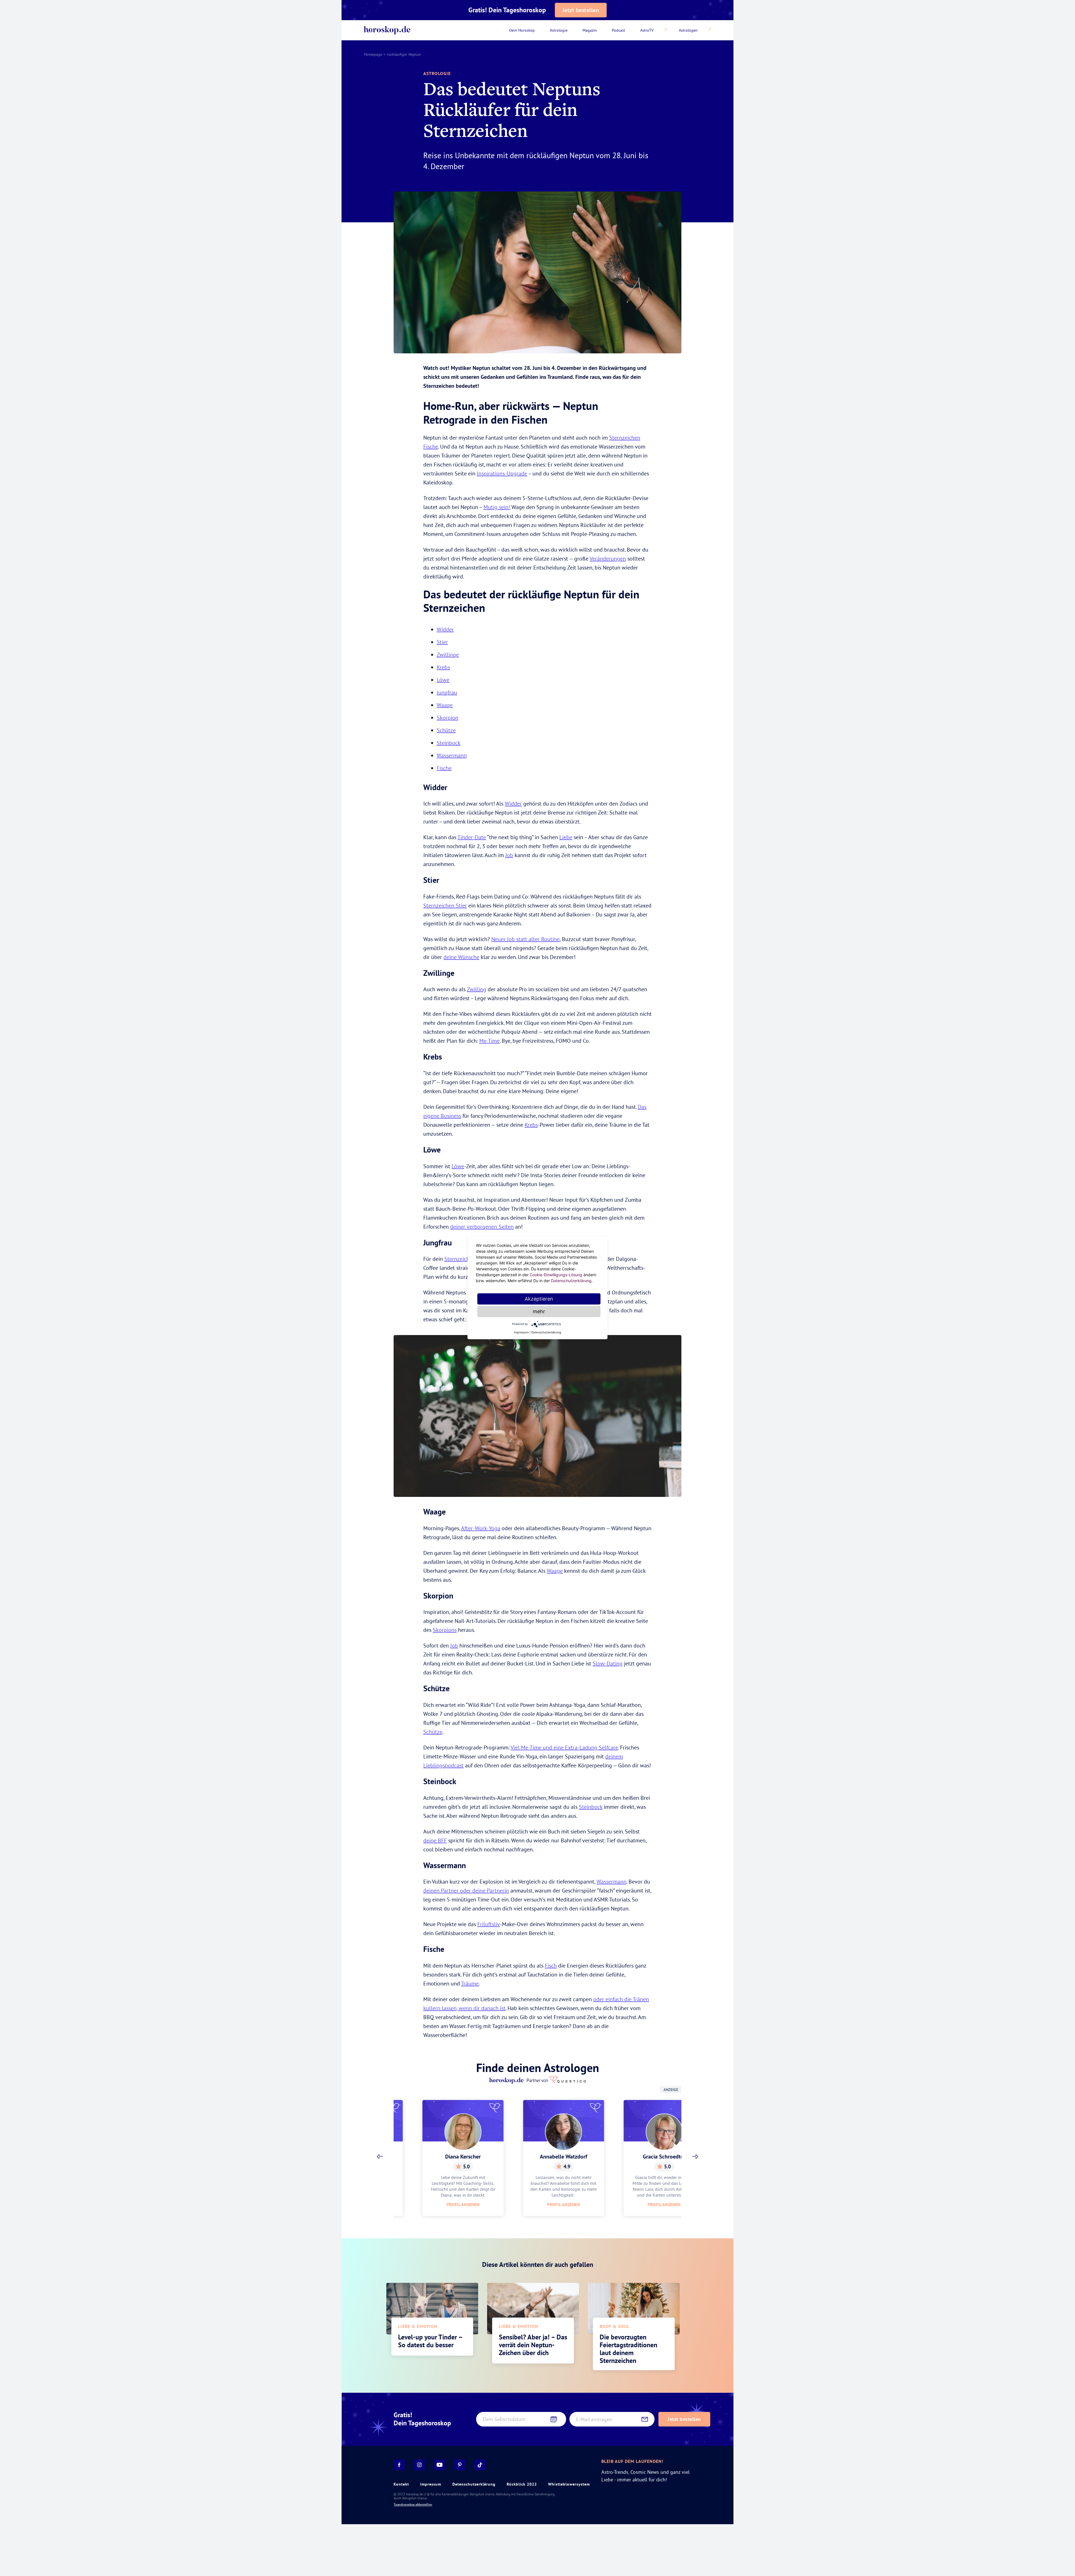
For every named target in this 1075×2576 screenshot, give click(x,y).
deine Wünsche (461, 957)
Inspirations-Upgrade (502, 473)
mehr (539, 1311)
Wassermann (452, 755)
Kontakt (401, 2484)
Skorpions (445, 1630)
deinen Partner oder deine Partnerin (466, 1890)
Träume (470, 1983)
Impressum (431, 2484)
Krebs (443, 667)
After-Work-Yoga (481, 1528)
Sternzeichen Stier (445, 905)
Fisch (551, 1965)
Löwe (443, 680)
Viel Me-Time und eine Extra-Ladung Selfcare (564, 1747)
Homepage (373, 54)
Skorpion (447, 718)
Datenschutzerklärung (474, 2484)
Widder (445, 629)
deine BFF (435, 1840)
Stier (442, 642)
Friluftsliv (489, 1924)
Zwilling (477, 989)
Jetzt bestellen (581, 10)
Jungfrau (447, 692)
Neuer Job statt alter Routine (525, 939)
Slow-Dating (608, 1663)
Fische (444, 768)
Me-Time (489, 1041)
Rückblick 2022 (522, 2484)
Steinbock (449, 743)
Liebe (566, 837)
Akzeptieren (539, 1299)
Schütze (446, 730)
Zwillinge (448, 655)
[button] (380, 2157)
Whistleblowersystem (569, 2484)
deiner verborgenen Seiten (482, 1227)
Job (509, 855)
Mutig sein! (497, 507)
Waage (445, 705)
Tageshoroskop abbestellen (413, 2505)
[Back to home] (387, 30)
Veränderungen (608, 558)
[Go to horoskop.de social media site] (399, 2465)
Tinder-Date (472, 837)
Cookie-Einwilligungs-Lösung (556, 1275)
